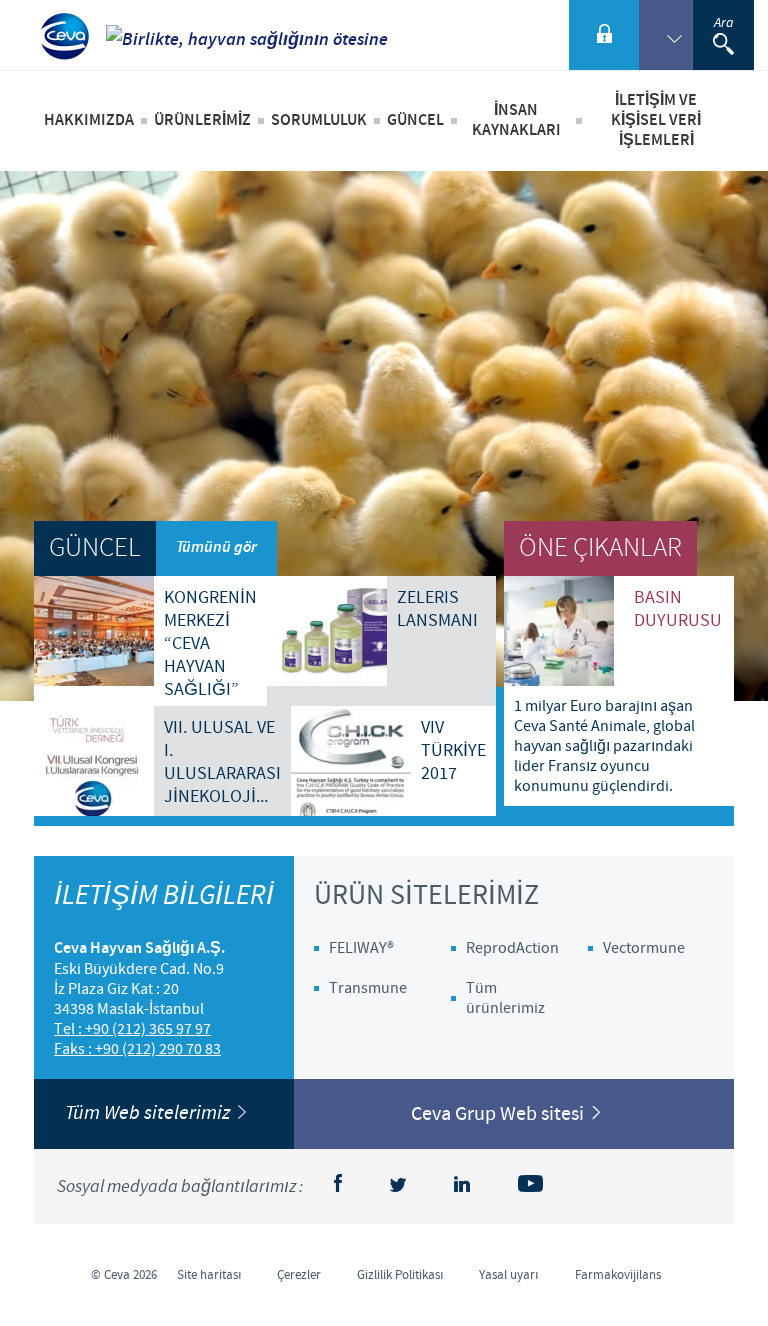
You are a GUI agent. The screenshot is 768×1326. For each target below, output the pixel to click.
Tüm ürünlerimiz (505, 998)
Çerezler (299, 1275)
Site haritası (209, 1275)
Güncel (415, 120)
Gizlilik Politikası (400, 1275)
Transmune (368, 988)
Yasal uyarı (509, 1275)
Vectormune (644, 948)
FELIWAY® (361, 948)
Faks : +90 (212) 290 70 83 (137, 1049)
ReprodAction (512, 948)
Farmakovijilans (618, 1275)
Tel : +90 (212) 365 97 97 (132, 1029)
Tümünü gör (216, 547)
